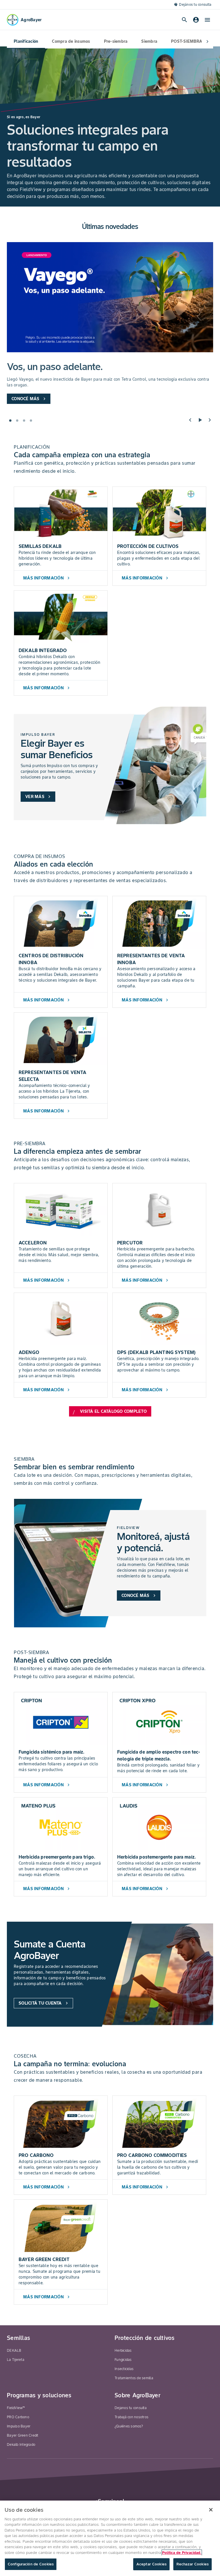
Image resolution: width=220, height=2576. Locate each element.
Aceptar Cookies (151, 2564)
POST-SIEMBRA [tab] (187, 41)
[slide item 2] (17, 421)
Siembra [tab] (149, 41)
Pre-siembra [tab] (116, 41)
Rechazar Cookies (192, 2564)
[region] (110, 2538)
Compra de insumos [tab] (71, 41)
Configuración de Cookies (31, 2564)
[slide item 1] (10, 421)
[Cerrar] (211, 2510)
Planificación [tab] (26, 41)
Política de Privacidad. (182, 2553)
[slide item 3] (24, 421)
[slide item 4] (31, 421)
